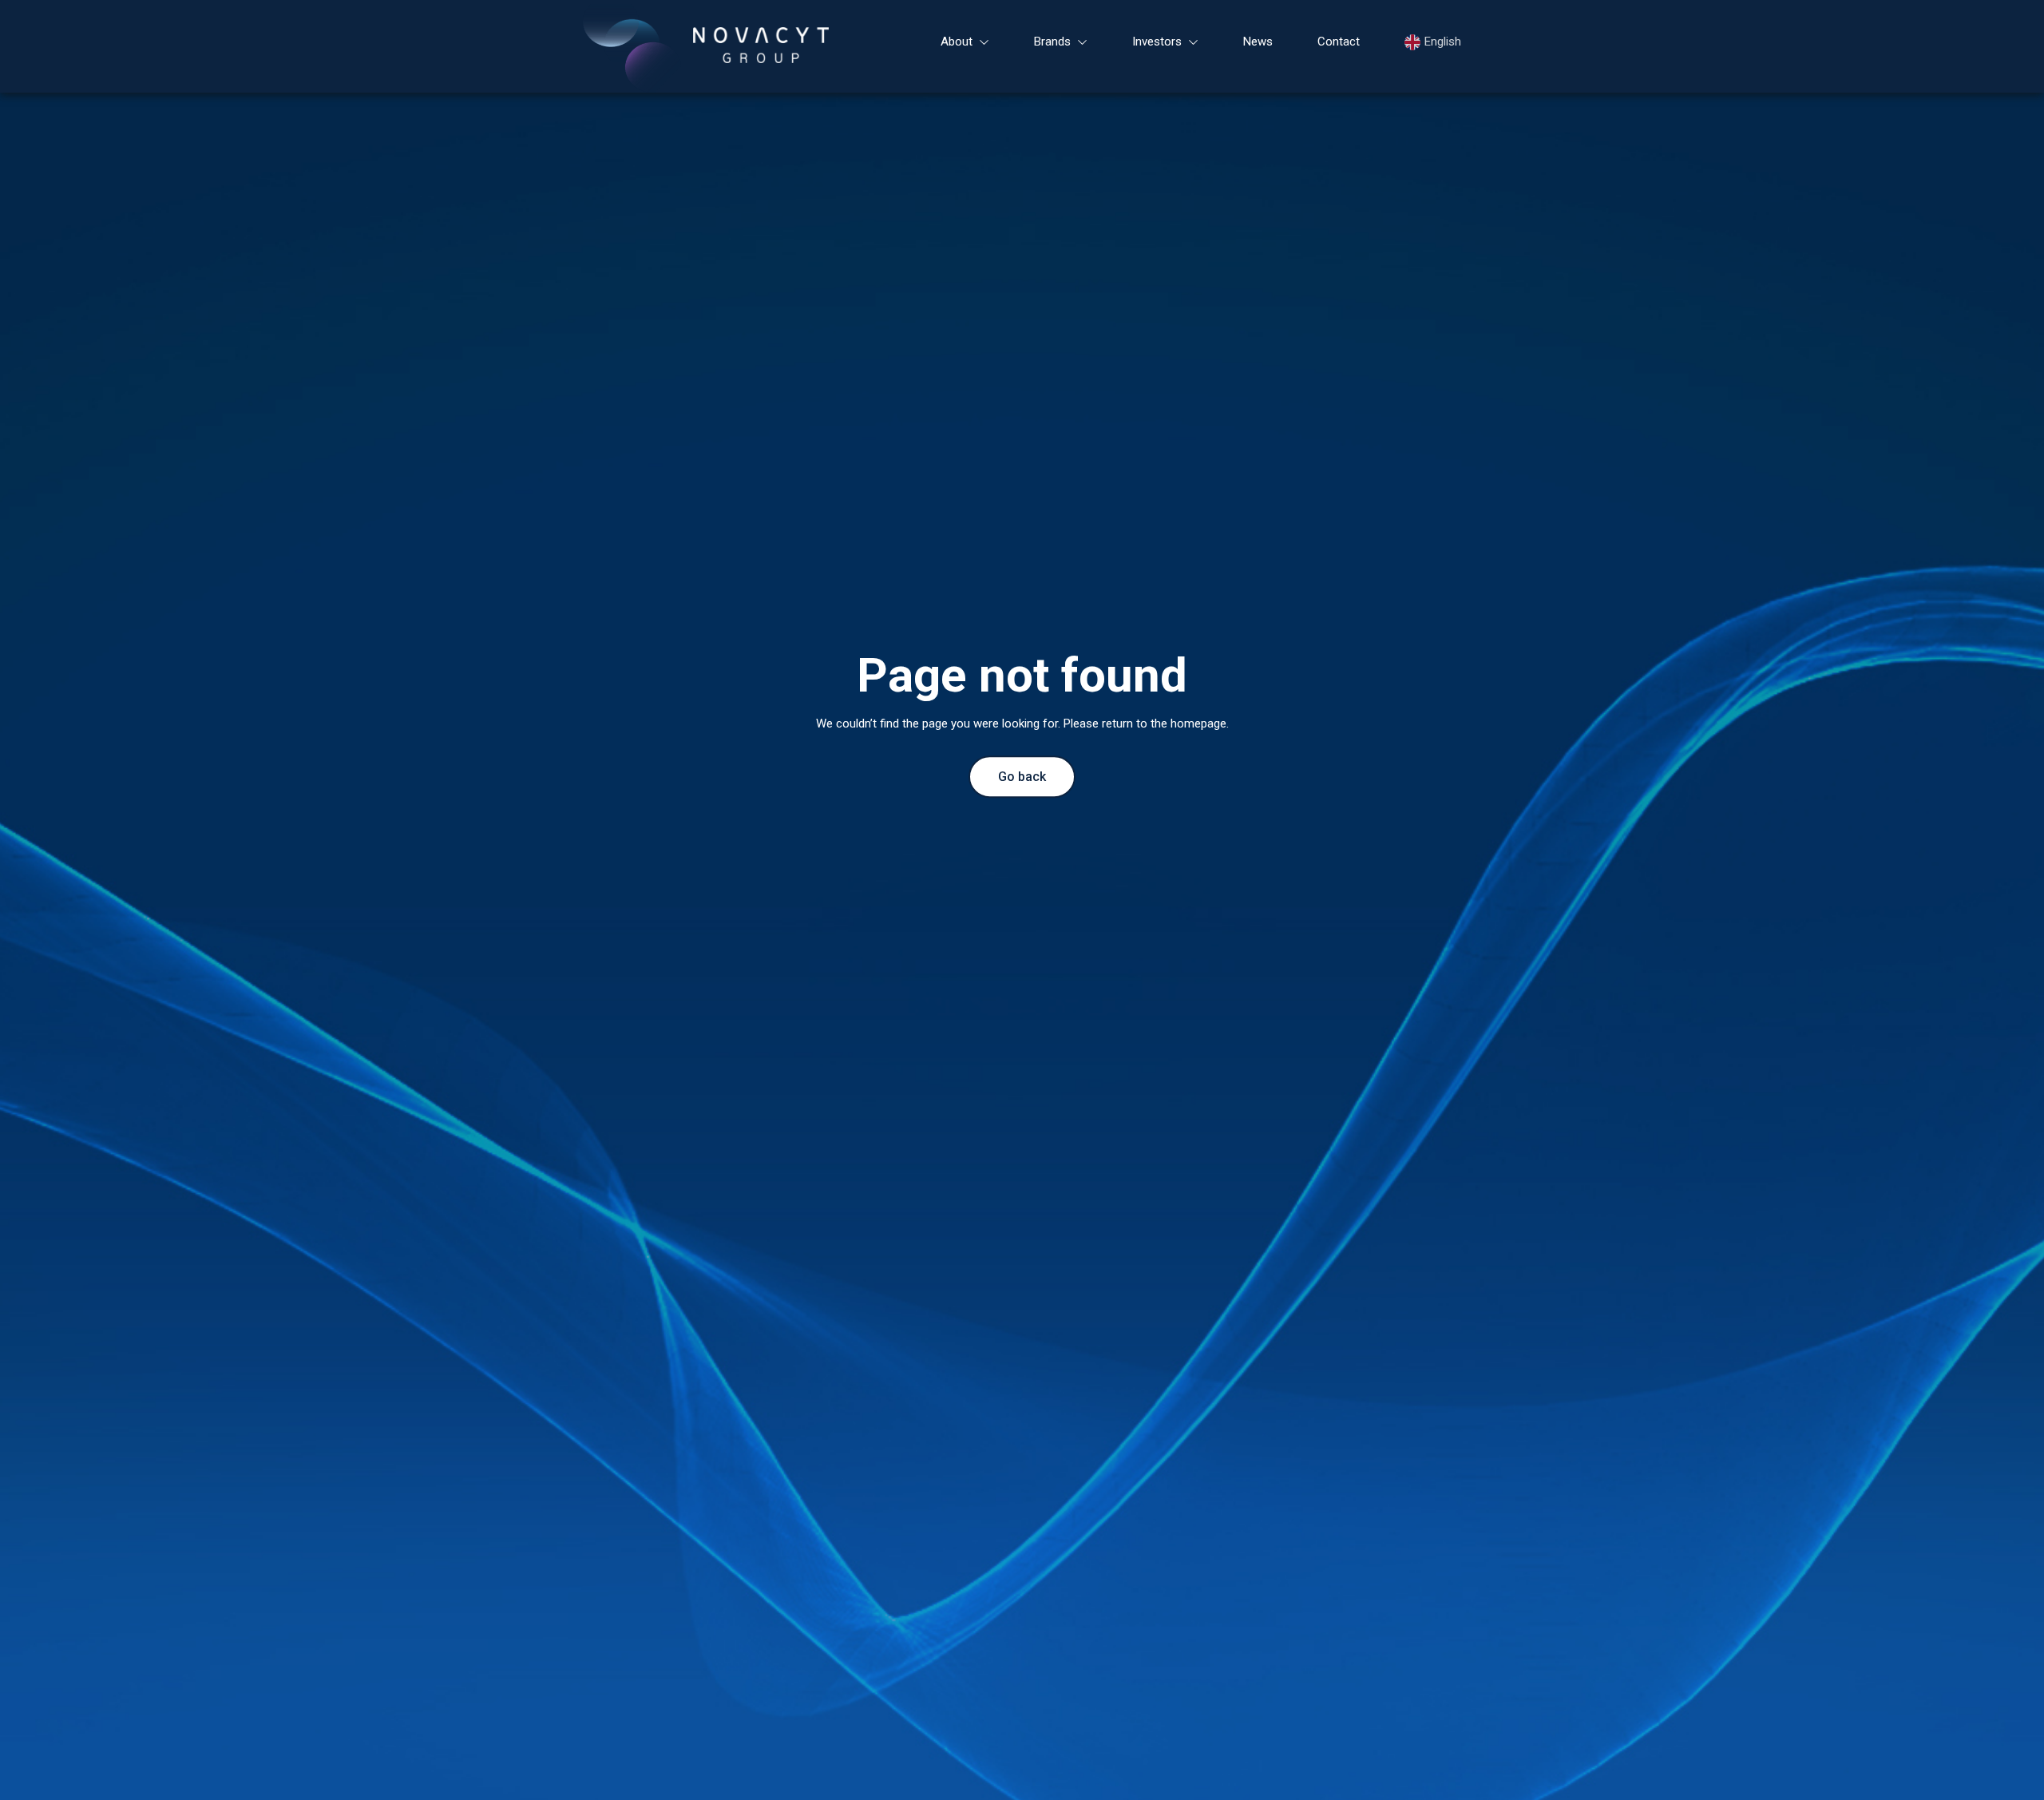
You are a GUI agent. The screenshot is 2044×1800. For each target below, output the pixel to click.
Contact (1339, 42)
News (1258, 42)
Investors (1157, 42)
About (957, 42)
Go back (1022, 777)
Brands (1052, 42)
